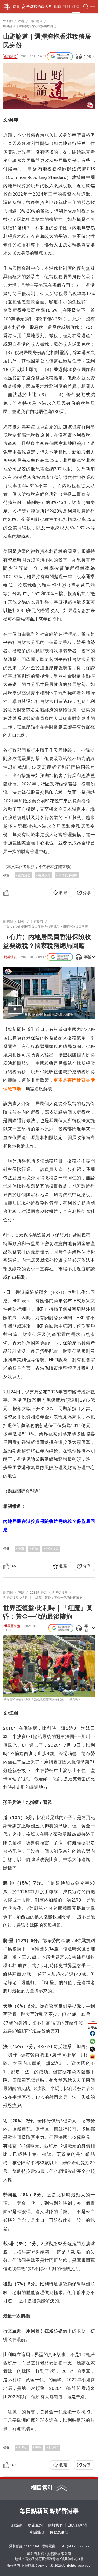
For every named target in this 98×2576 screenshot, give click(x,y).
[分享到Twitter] (93, 2049)
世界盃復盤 (12, 1626)
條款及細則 (59, 2532)
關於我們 (55, 2525)
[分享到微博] (93, 2057)
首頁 (16, 7)
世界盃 (23, 2448)
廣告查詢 (35, 2525)
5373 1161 (33, 2546)
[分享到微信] (93, 2041)
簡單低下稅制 (68, 875)
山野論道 (10, 56)
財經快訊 (10, 957)
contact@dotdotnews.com (74, 2546)
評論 (76, 7)
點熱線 (17, 2525)
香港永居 (44, 875)
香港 (21, 1549)
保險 (35, 1549)
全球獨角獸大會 (39, 7)
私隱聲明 (37, 2532)
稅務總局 (52, 1549)
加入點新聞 (77, 2525)
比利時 (54, 2448)
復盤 (38, 2448)
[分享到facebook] (93, 2033)
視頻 (67, 7)
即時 (57, 7)
